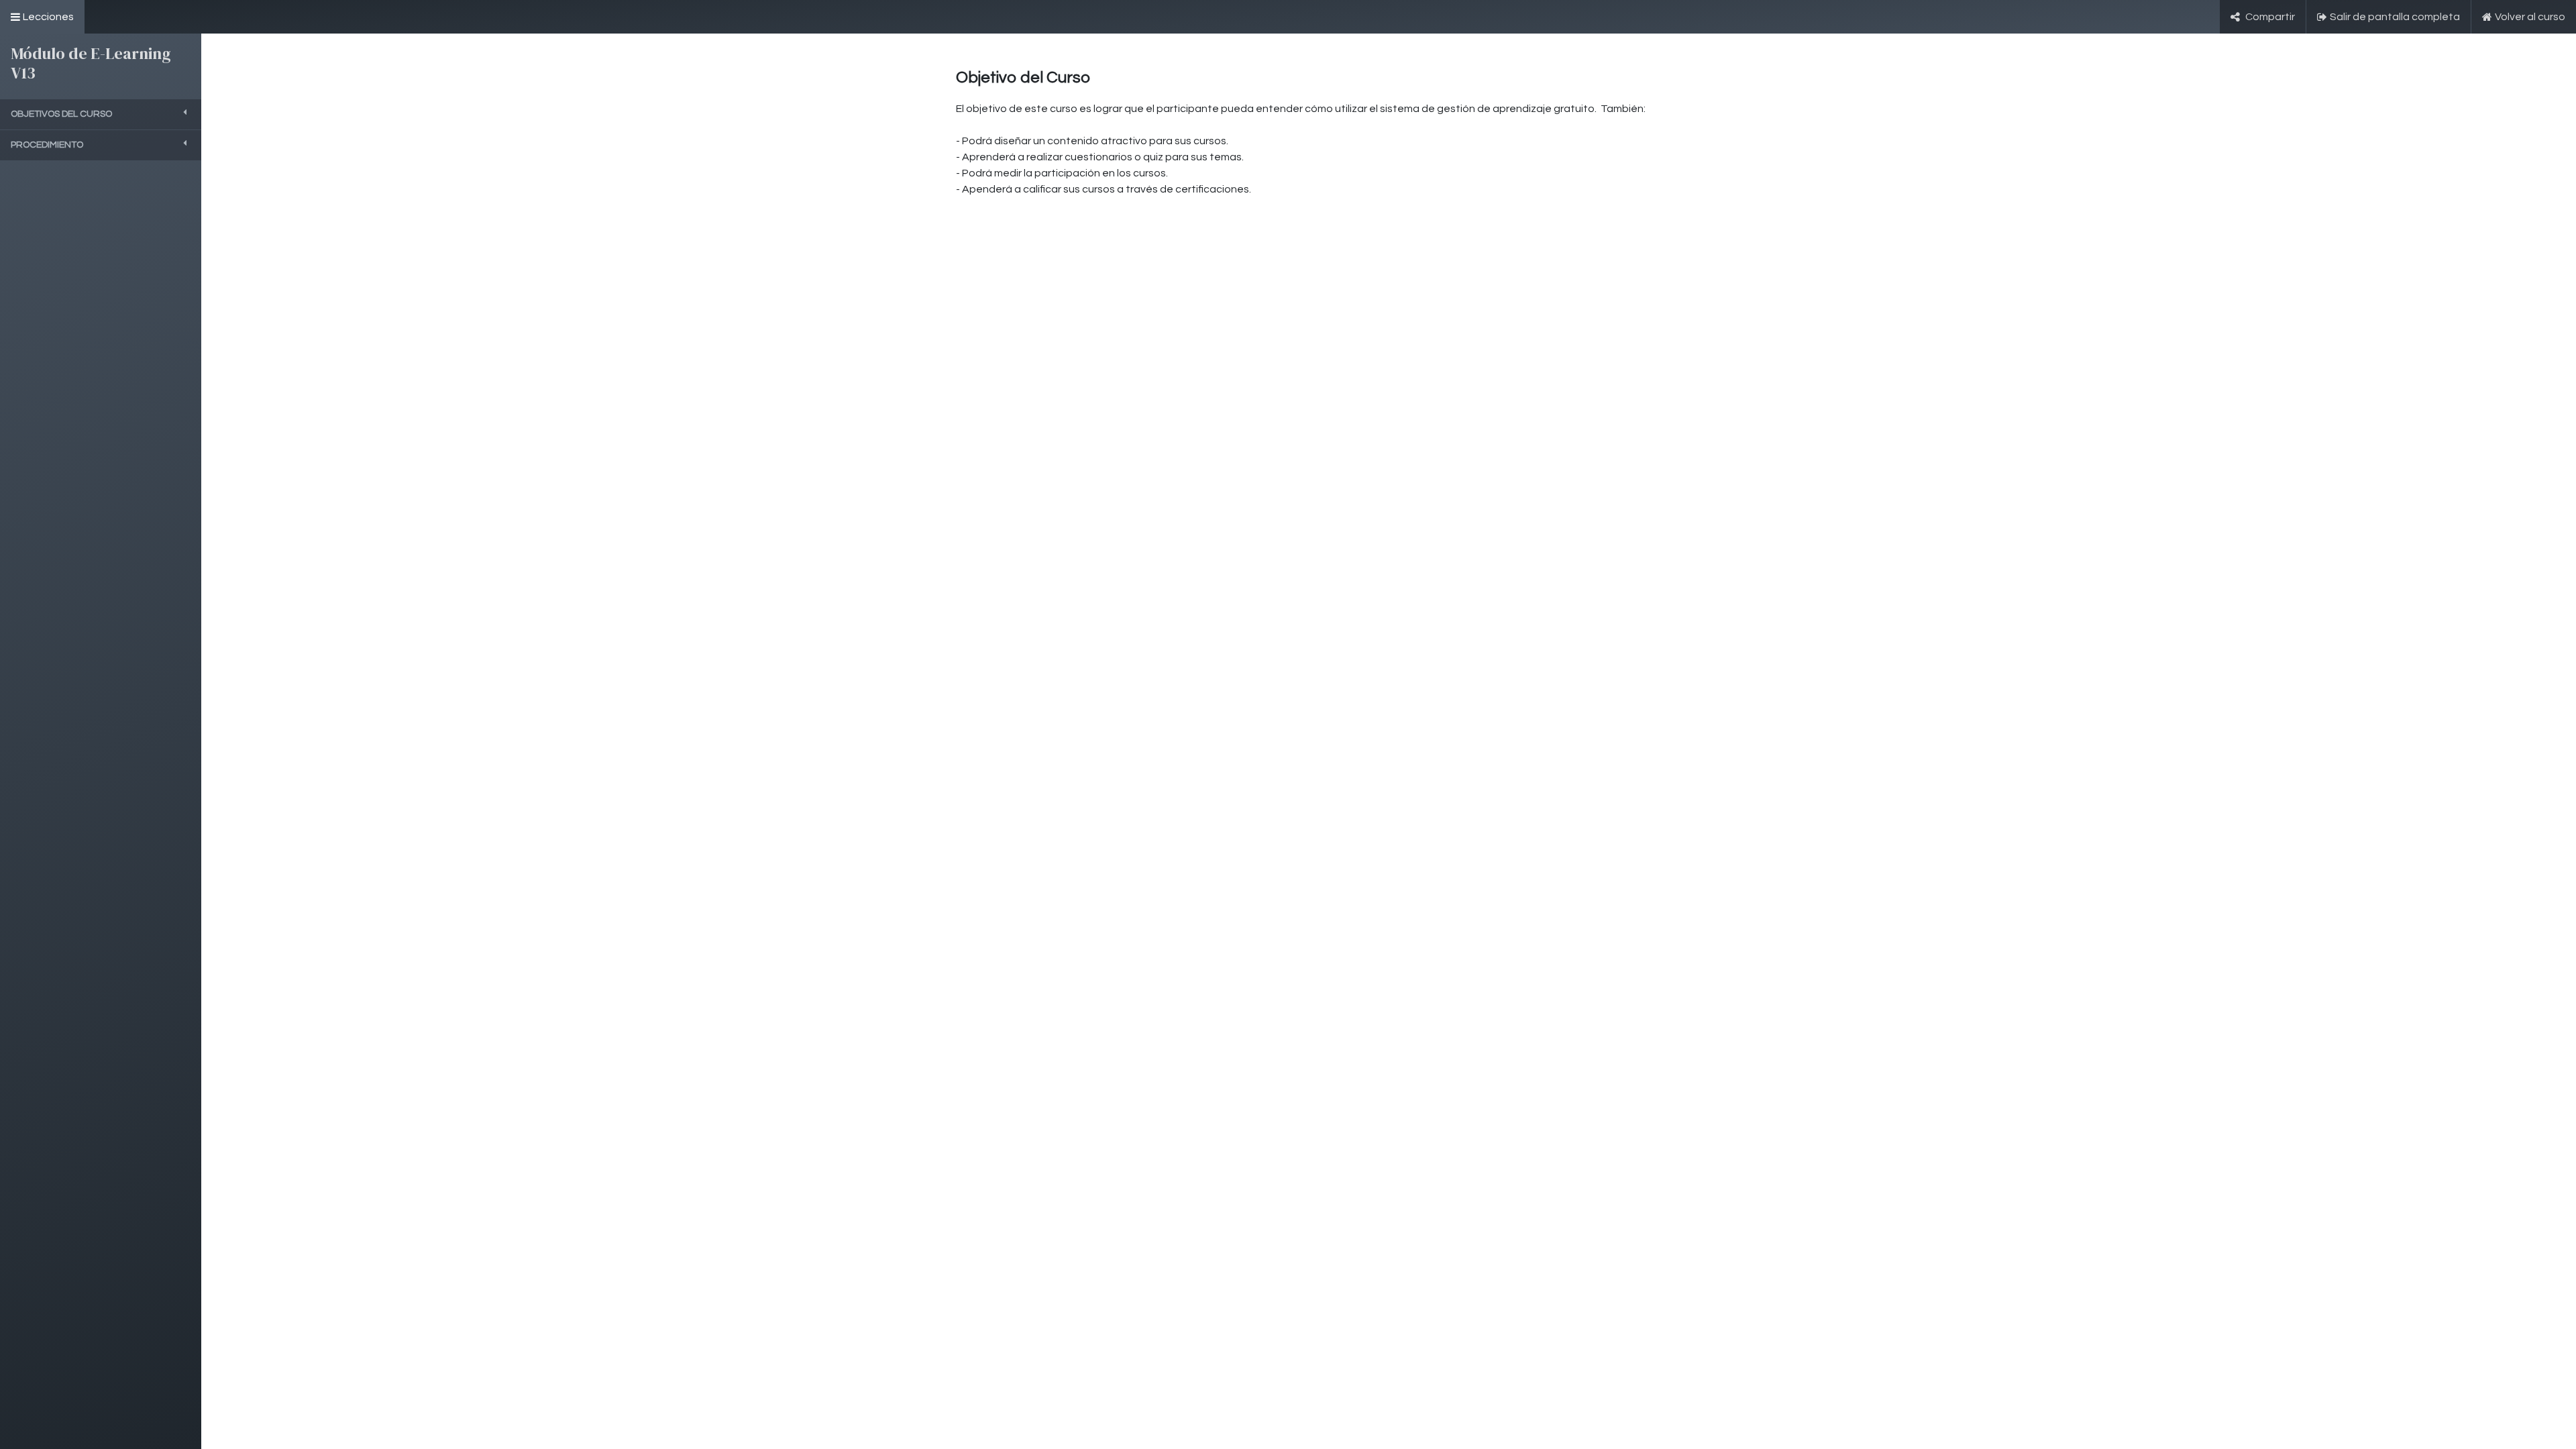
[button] (101, 114)
